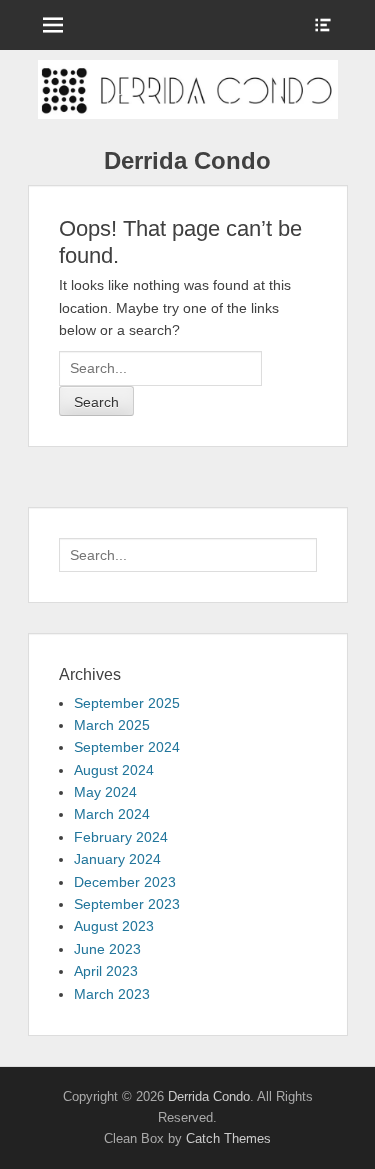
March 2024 (112, 814)
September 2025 (127, 703)
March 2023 (112, 994)
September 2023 (127, 904)
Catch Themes (228, 1138)
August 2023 (114, 926)
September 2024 (127, 747)
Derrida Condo (187, 160)
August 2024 (114, 770)
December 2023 (125, 882)
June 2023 (107, 949)
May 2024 (105, 792)
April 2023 (106, 971)
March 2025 (112, 725)
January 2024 (117, 859)
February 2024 (121, 837)
